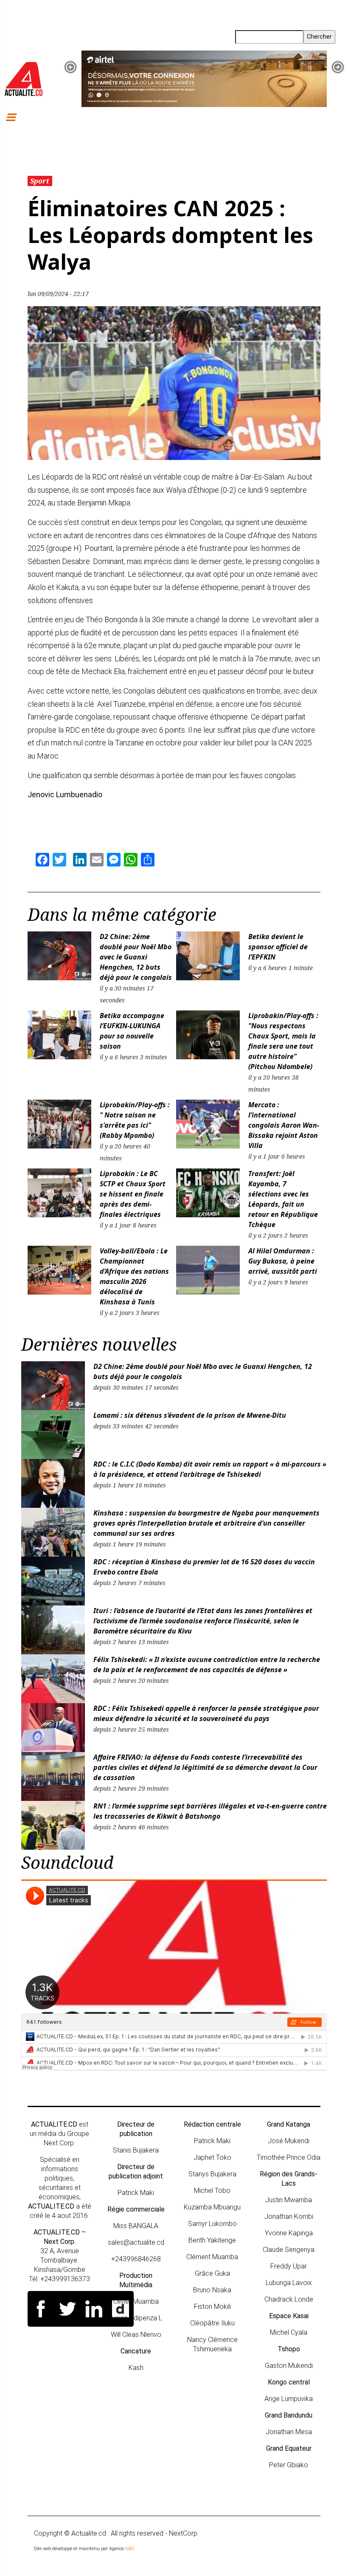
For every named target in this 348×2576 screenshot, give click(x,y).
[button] (70, 67)
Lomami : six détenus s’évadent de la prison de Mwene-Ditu (190, 1415)
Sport (40, 181)
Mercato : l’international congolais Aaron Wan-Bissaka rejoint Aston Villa (284, 1125)
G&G (130, 2549)
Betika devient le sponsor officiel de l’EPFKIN (278, 947)
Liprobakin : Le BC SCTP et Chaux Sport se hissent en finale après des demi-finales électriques (133, 1194)
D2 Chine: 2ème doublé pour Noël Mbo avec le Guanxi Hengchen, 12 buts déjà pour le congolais (136, 957)
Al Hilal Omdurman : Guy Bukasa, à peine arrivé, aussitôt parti (283, 1261)
